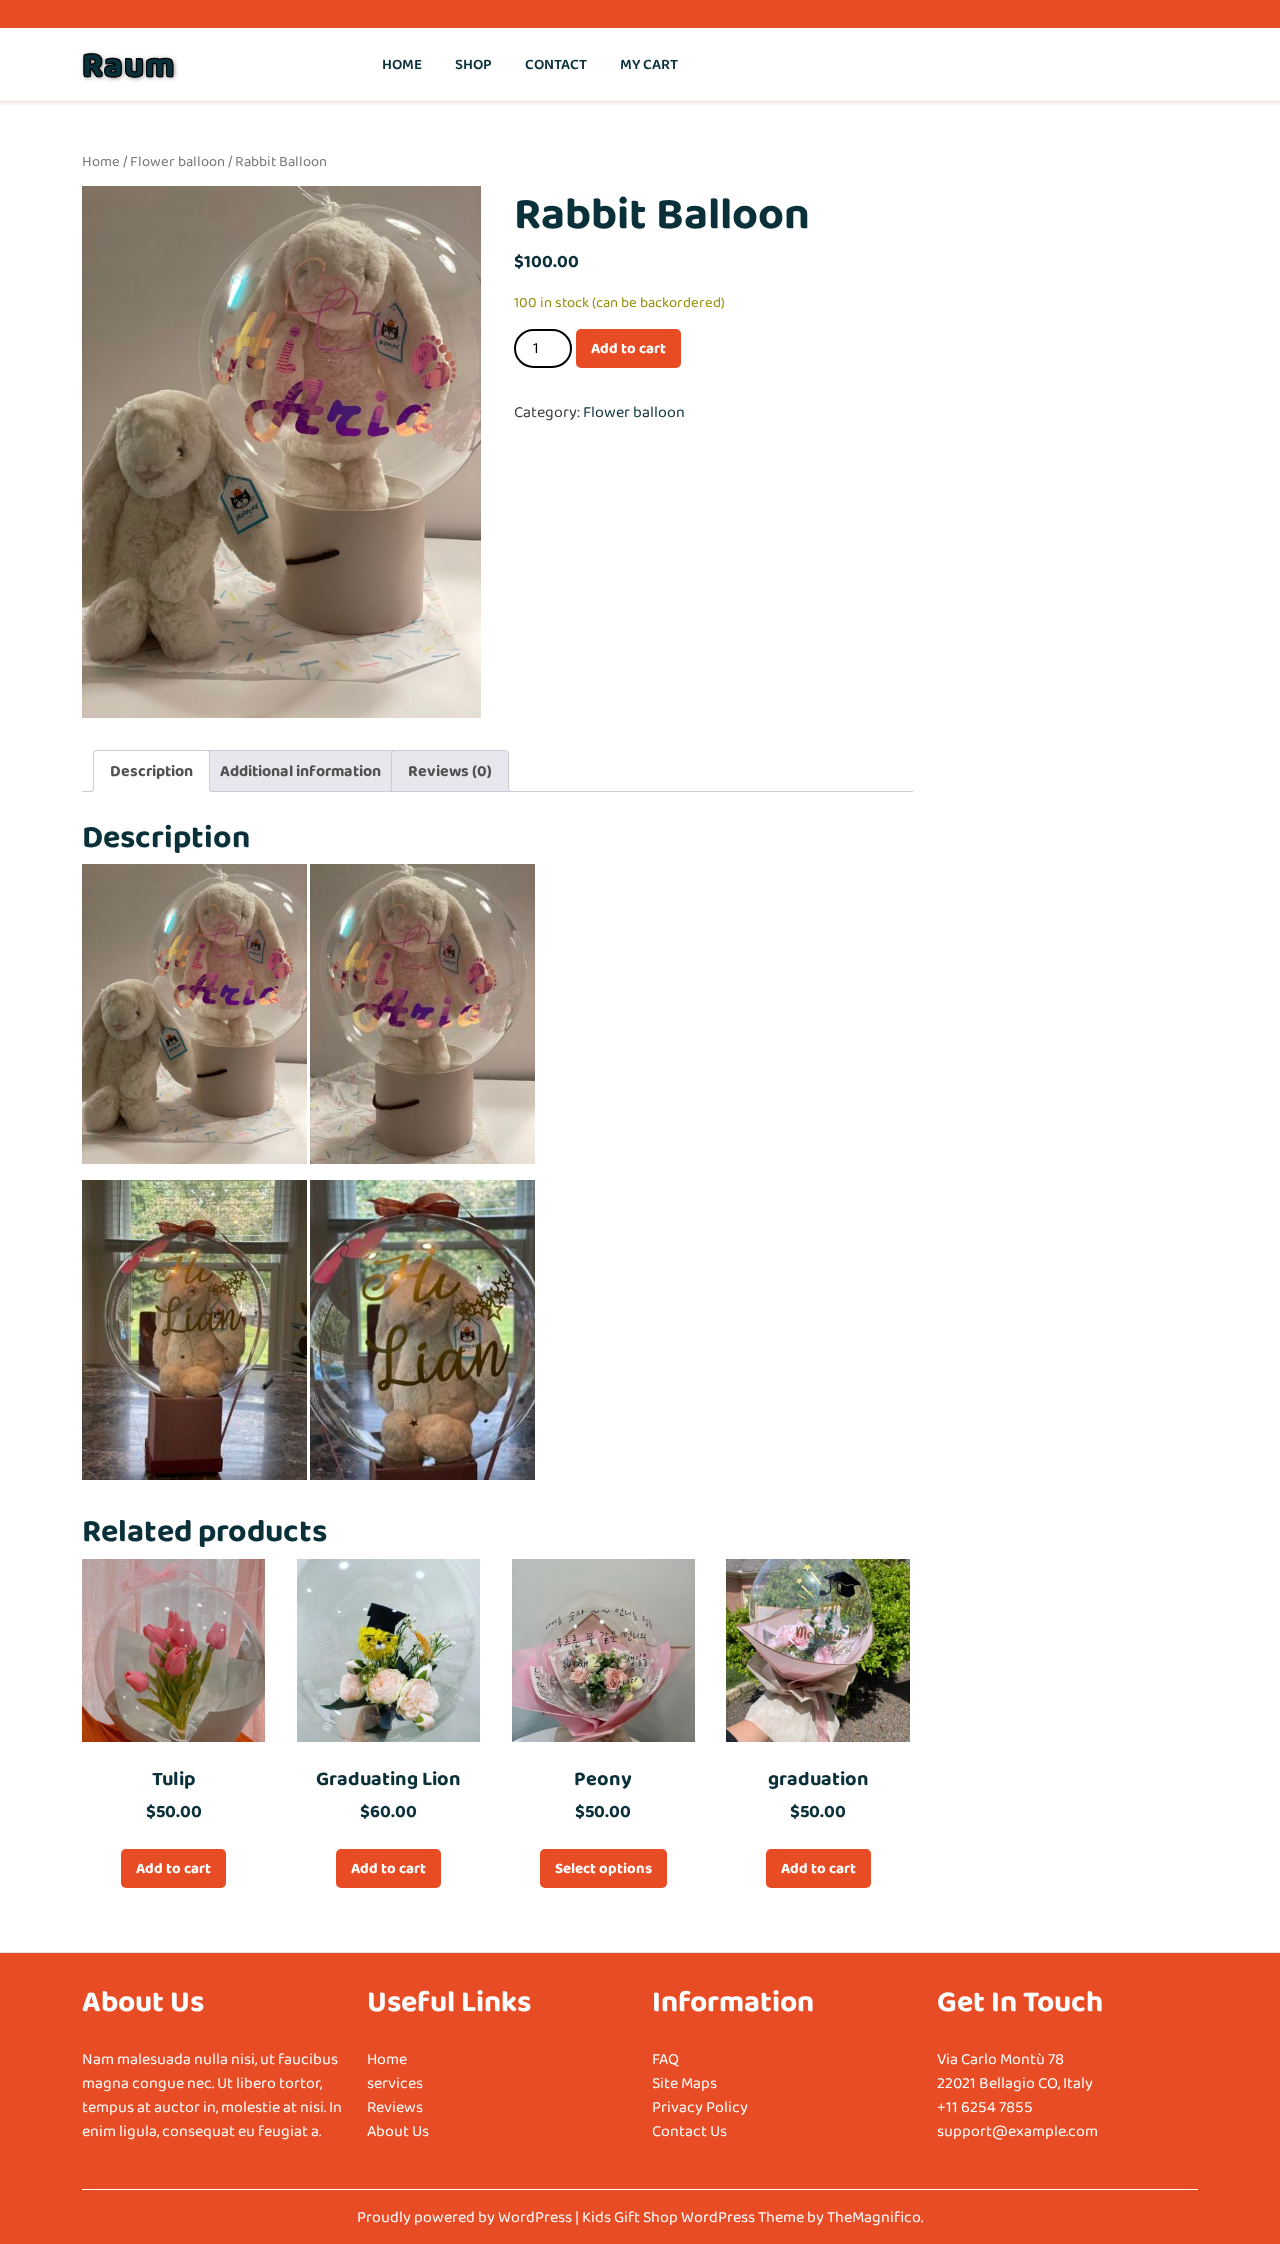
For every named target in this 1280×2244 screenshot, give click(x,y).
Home (402, 64)
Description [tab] (151, 770)
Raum (128, 64)
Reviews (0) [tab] (450, 770)
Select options (603, 1868)
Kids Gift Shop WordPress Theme (694, 2216)
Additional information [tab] (300, 770)
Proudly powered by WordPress (466, 2216)
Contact (556, 64)
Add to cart (628, 348)
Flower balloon (177, 161)
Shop (473, 64)
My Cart (649, 64)
